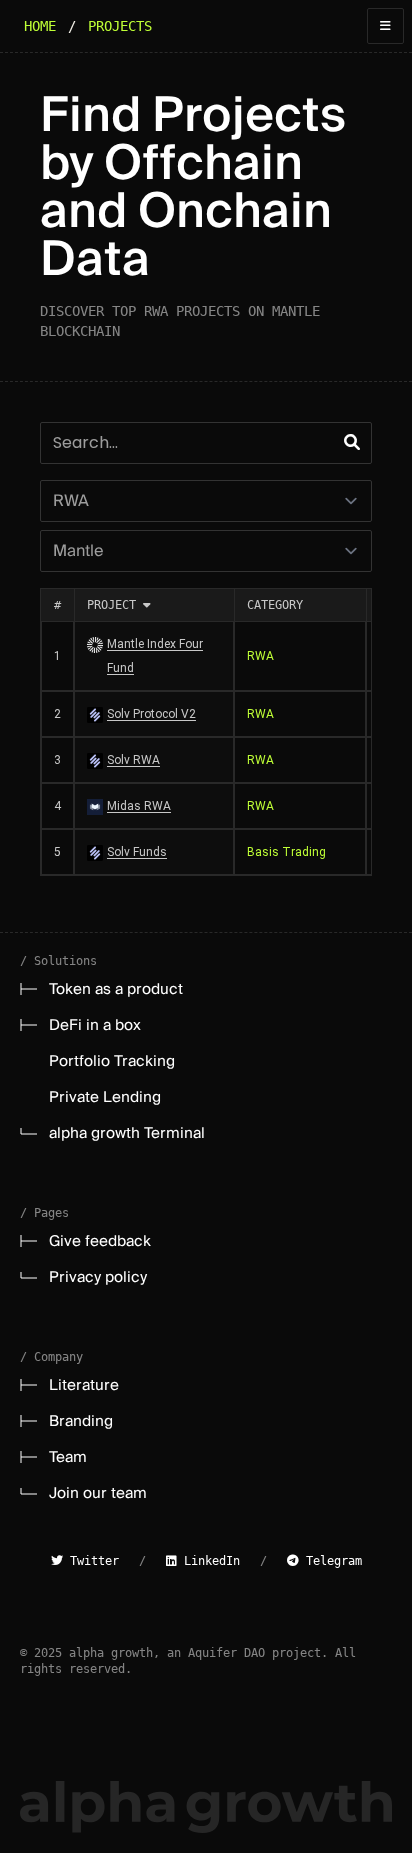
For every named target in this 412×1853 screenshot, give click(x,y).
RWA (260, 656)
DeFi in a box (95, 1025)
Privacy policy (98, 1277)
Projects (120, 26)
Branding (81, 1421)
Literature (84, 1385)
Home (40, 26)
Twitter (91, 1561)
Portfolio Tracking (112, 1061)
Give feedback (100, 1241)
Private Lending (105, 1097)
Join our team (98, 1493)
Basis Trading (286, 852)
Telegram (330, 1561)
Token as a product (116, 989)
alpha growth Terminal (127, 1133)
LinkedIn (208, 1561)
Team (68, 1457)
